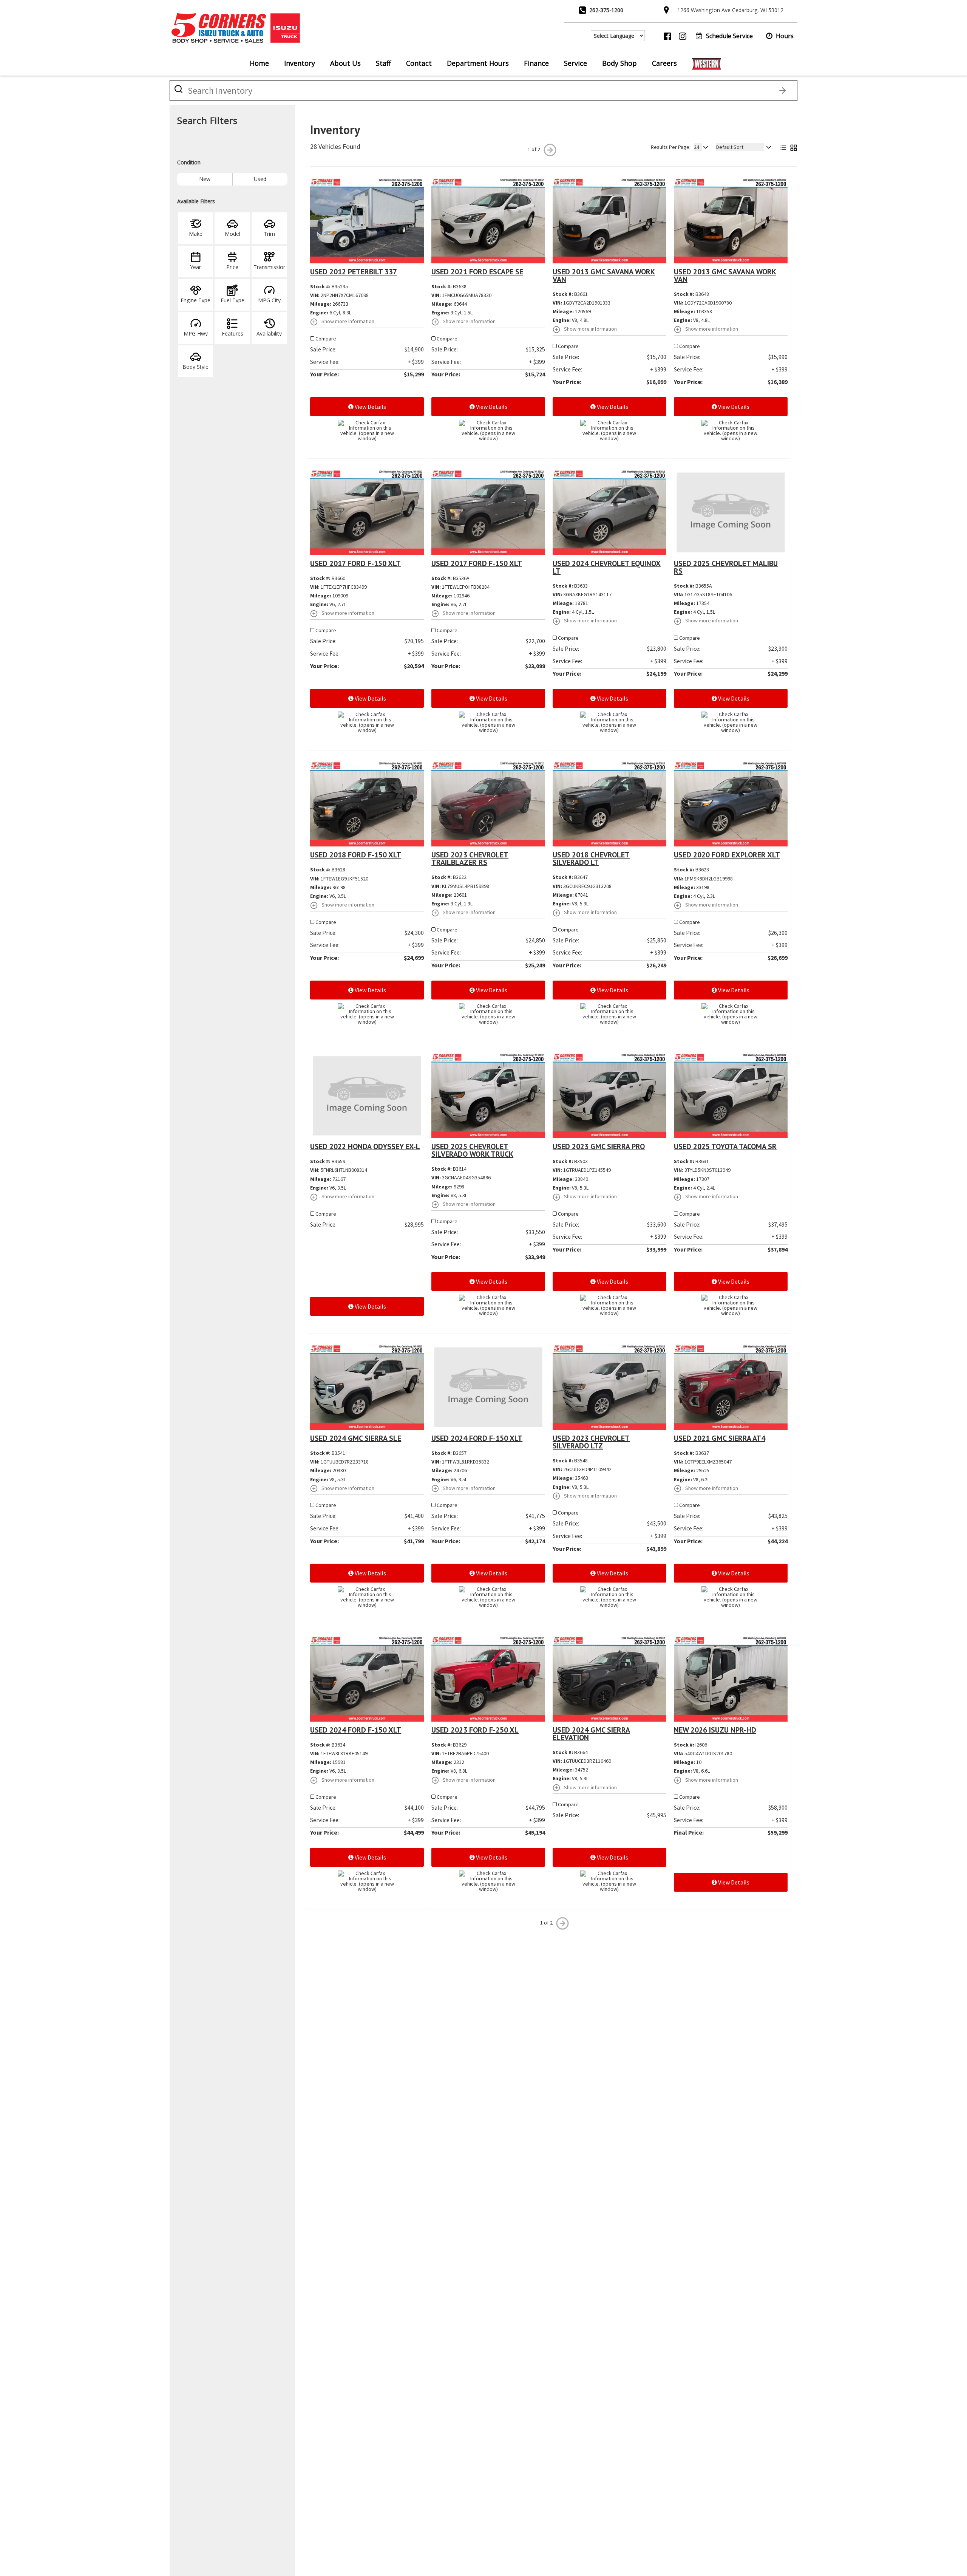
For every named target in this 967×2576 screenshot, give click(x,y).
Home (259, 63)
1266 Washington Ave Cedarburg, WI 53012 (730, 10)
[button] (780, 36)
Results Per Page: (671, 147)
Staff (383, 63)
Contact (419, 63)
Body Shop (619, 63)
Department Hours (478, 63)
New (205, 179)
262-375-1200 (606, 10)
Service (575, 63)
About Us (345, 63)
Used (260, 179)
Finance (536, 63)
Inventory (300, 63)
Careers (664, 63)
